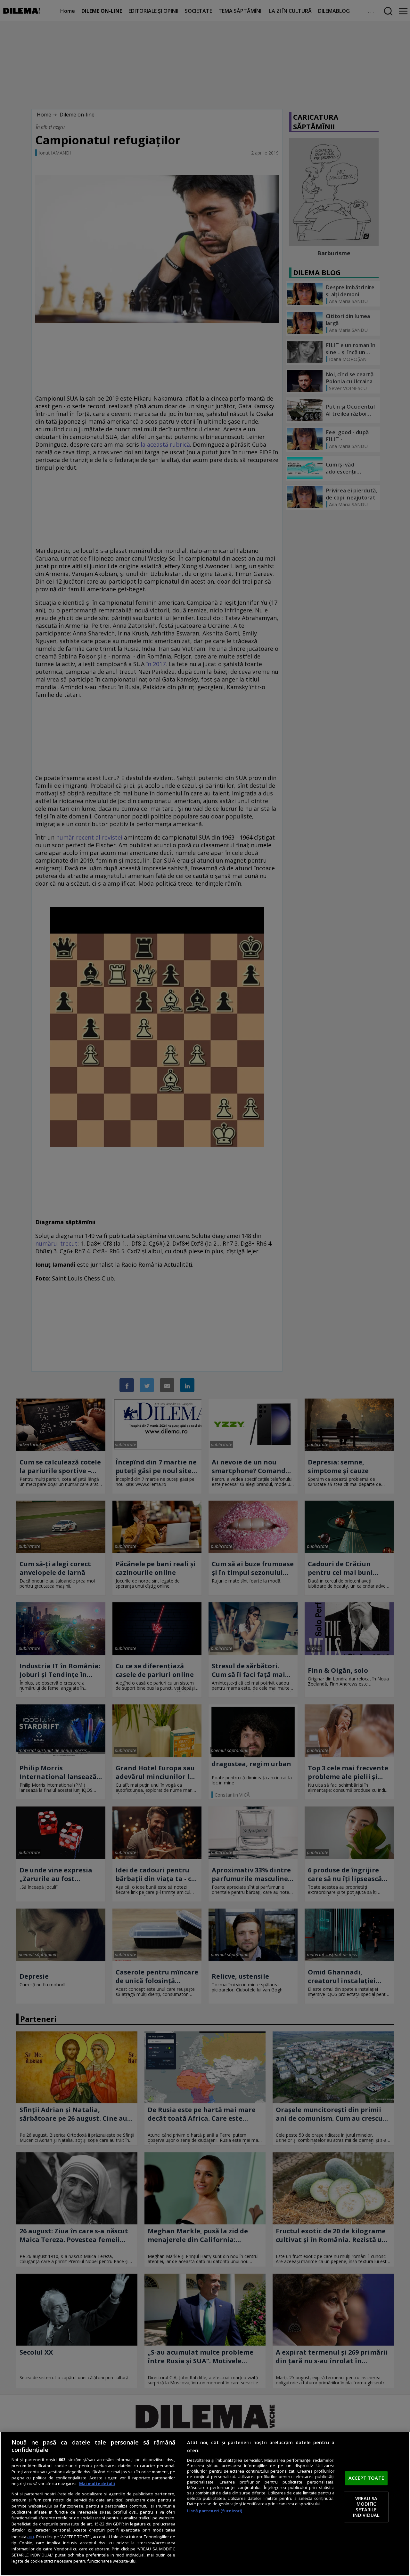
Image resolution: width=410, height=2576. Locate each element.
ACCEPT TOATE (366, 2478)
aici (31, 2536)
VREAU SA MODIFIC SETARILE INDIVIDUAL (366, 2507)
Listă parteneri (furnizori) (215, 2511)
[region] (205, 2504)
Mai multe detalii (97, 2484)
